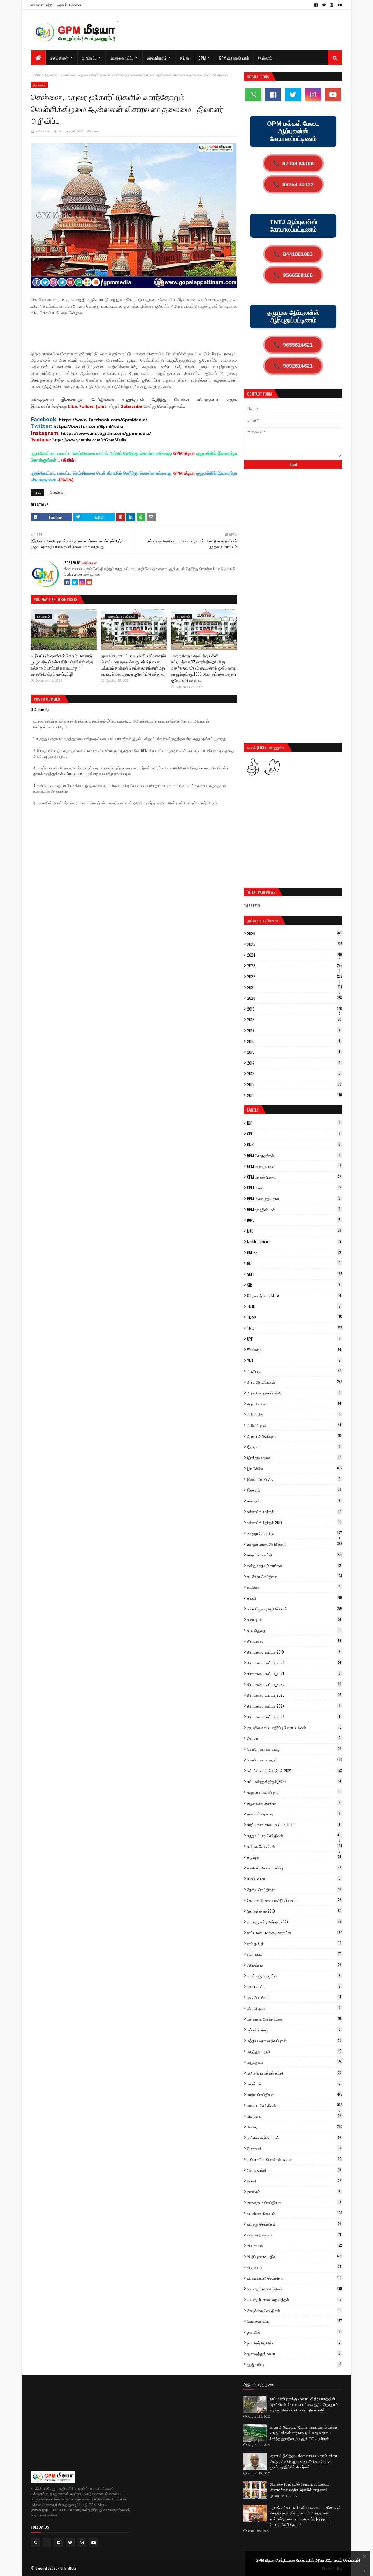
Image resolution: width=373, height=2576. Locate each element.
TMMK (294, 1317)
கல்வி (294, 1598)
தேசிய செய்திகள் (294, 1889)
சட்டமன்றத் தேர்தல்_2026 (294, 1781)
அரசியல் (294, 1371)
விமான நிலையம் (294, 2235)
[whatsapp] (253, 95)
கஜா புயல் (294, 1619)
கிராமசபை (294, 1641)
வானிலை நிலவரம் (294, 2213)
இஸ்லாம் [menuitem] (265, 58)
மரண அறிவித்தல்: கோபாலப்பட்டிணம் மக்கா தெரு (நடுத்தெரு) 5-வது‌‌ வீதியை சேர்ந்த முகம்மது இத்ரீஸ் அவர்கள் (303, 2461)
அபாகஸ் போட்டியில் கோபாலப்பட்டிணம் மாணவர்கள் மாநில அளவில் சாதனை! (299, 2487)
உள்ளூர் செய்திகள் (294, 1533)
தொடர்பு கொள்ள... (71, 5)
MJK (294, 1231)
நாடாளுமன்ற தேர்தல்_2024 (294, 1922)
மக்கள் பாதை (294, 2030)
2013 (294, 1074)
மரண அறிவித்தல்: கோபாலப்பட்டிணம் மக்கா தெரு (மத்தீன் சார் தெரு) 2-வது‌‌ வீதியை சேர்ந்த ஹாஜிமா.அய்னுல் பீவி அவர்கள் (303, 2433)
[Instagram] (82, 582)
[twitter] (324, 5)
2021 (294, 987)
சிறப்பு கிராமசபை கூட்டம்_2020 (294, 1824)
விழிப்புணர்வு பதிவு (295, 2256)
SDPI (294, 1274)
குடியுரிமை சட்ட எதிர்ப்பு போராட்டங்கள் (294, 1727)
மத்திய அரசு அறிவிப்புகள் (294, 2040)
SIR (294, 1285)
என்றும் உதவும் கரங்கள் (294, 1565)
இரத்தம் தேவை (294, 1457)
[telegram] (47, 2543)
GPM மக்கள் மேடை (294, 1177)
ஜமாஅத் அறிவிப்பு (294, 2343)
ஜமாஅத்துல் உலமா (294, 2353)
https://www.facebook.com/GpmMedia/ (103, 420)
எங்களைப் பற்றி (42, 5)
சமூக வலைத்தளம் (294, 1803)
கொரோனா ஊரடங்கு (294, 1749)
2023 (295, 966)
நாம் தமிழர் (294, 1943)
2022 (294, 976)
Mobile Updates (294, 1242)
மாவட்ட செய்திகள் (294, 2105)
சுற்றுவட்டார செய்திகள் (294, 1835)
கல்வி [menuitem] (185, 58)
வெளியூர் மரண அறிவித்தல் (294, 2299)
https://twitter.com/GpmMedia (88, 426)
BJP (294, 1123)
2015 (294, 1052)
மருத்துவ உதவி (294, 2051)
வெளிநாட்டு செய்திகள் (294, 2289)
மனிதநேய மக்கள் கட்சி (294, 2073)
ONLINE (294, 1252)
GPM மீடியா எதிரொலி (294, 1198)
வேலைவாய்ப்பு (294, 2321)
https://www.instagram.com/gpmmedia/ (106, 433)
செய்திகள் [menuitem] (59, 58)
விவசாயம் (294, 2245)
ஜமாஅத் (294, 2332)
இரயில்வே (295, 1468)
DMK (294, 1144)
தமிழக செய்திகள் (294, 1846)
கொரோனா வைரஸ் (295, 1760)
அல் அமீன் (294, 1414)
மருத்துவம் (294, 2062)
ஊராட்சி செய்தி (294, 1555)
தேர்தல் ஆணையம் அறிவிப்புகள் (294, 1900)
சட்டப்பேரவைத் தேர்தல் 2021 (294, 1771)
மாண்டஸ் (294, 2084)
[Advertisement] (137, 335)
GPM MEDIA (68, 2568)
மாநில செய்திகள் (294, 2094)
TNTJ (294, 1328)
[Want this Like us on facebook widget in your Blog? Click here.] (365, 2571)
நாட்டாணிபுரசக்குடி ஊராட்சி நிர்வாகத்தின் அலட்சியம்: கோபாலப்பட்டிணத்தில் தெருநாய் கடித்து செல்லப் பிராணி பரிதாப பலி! (304, 2404)
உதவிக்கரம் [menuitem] (157, 58)
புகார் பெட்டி (294, 1986)
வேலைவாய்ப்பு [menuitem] (122, 58)
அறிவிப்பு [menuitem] (89, 58)
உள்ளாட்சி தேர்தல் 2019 (294, 1522)
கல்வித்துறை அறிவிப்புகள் (294, 1609)
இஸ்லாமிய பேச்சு (294, 1479)
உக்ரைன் (294, 1501)
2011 (294, 1095)
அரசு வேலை (294, 1404)
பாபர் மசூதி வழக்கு (294, 1976)
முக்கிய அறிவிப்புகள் (294, 2138)
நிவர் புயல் (294, 1954)
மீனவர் (295, 2127)
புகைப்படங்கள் (294, 1997)
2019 (294, 1009)
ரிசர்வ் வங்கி (294, 2170)
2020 (294, 998)
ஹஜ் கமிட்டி (294, 2364)
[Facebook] (67, 582)
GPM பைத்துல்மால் (294, 1166)
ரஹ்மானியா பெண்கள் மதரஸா (294, 2159)
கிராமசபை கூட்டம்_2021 (294, 1673)
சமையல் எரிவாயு (294, 1814)
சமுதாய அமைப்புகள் (294, 1792)
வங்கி (294, 2181)
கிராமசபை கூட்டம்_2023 (294, 1695)
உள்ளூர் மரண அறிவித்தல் (294, 1544)
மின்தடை (294, 2116)
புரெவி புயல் (294, 2008)
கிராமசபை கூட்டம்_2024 (294, 1706)
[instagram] (332, 5)
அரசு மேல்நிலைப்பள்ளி (294, 1393)
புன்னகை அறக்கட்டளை (294, 2019)
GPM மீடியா (294, 1188)
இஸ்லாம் (294, 1490)
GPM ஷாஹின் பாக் (294, 1209)
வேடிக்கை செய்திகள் (294, 2310)
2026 (294, 933)
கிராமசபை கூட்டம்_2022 (294, 1684)
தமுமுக (294, 1857)
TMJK (294, 1306)
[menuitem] (38, 58)
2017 (294, 1030)
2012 (294, 1084)
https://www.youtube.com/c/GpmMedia (89, 440)
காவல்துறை (294, 1630)
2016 (294, 1041)
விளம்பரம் (294, 2267)
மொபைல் (294, 2148)
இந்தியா (294, 1447)
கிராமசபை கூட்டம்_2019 (294, 1652)
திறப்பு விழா (294, 1878)
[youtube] (339, 5)
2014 (294, 1063)
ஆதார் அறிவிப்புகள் (294, 1436)
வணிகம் (294, 2191)
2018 (294, 1020)
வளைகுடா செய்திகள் (294, 2202)
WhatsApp (294, 1350)
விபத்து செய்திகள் (294, 2224)
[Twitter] (75, 582)
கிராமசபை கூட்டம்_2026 (294, 1717)
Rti (294, 1263)
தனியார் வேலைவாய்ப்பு (294, 1868)
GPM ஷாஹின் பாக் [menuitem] (234, 58)
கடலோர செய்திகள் (294, 1576)
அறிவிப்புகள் (294, 1425)
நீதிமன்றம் (52, 75)
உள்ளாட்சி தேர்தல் (294, 1511)
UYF (294, 1339)
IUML (294, 1220)
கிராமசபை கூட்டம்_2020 (294, 1663)
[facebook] (316, 5)
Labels (253, 1110)
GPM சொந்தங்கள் (294, 1155)
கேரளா (294, 1738)
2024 (294, 955)
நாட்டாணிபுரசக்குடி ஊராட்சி (294, 1932)
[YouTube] (89, 582)
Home (36, 75)
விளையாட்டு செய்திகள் (294, 2278)
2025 (294, 944)
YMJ (294, 1360)
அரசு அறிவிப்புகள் (294, 1382)
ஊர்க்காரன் (43, 131)
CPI (294, 1134)
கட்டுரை (294, 1587)
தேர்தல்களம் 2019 (294, 1911)
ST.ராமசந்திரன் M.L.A (294, 1296)
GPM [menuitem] (202, 58)
